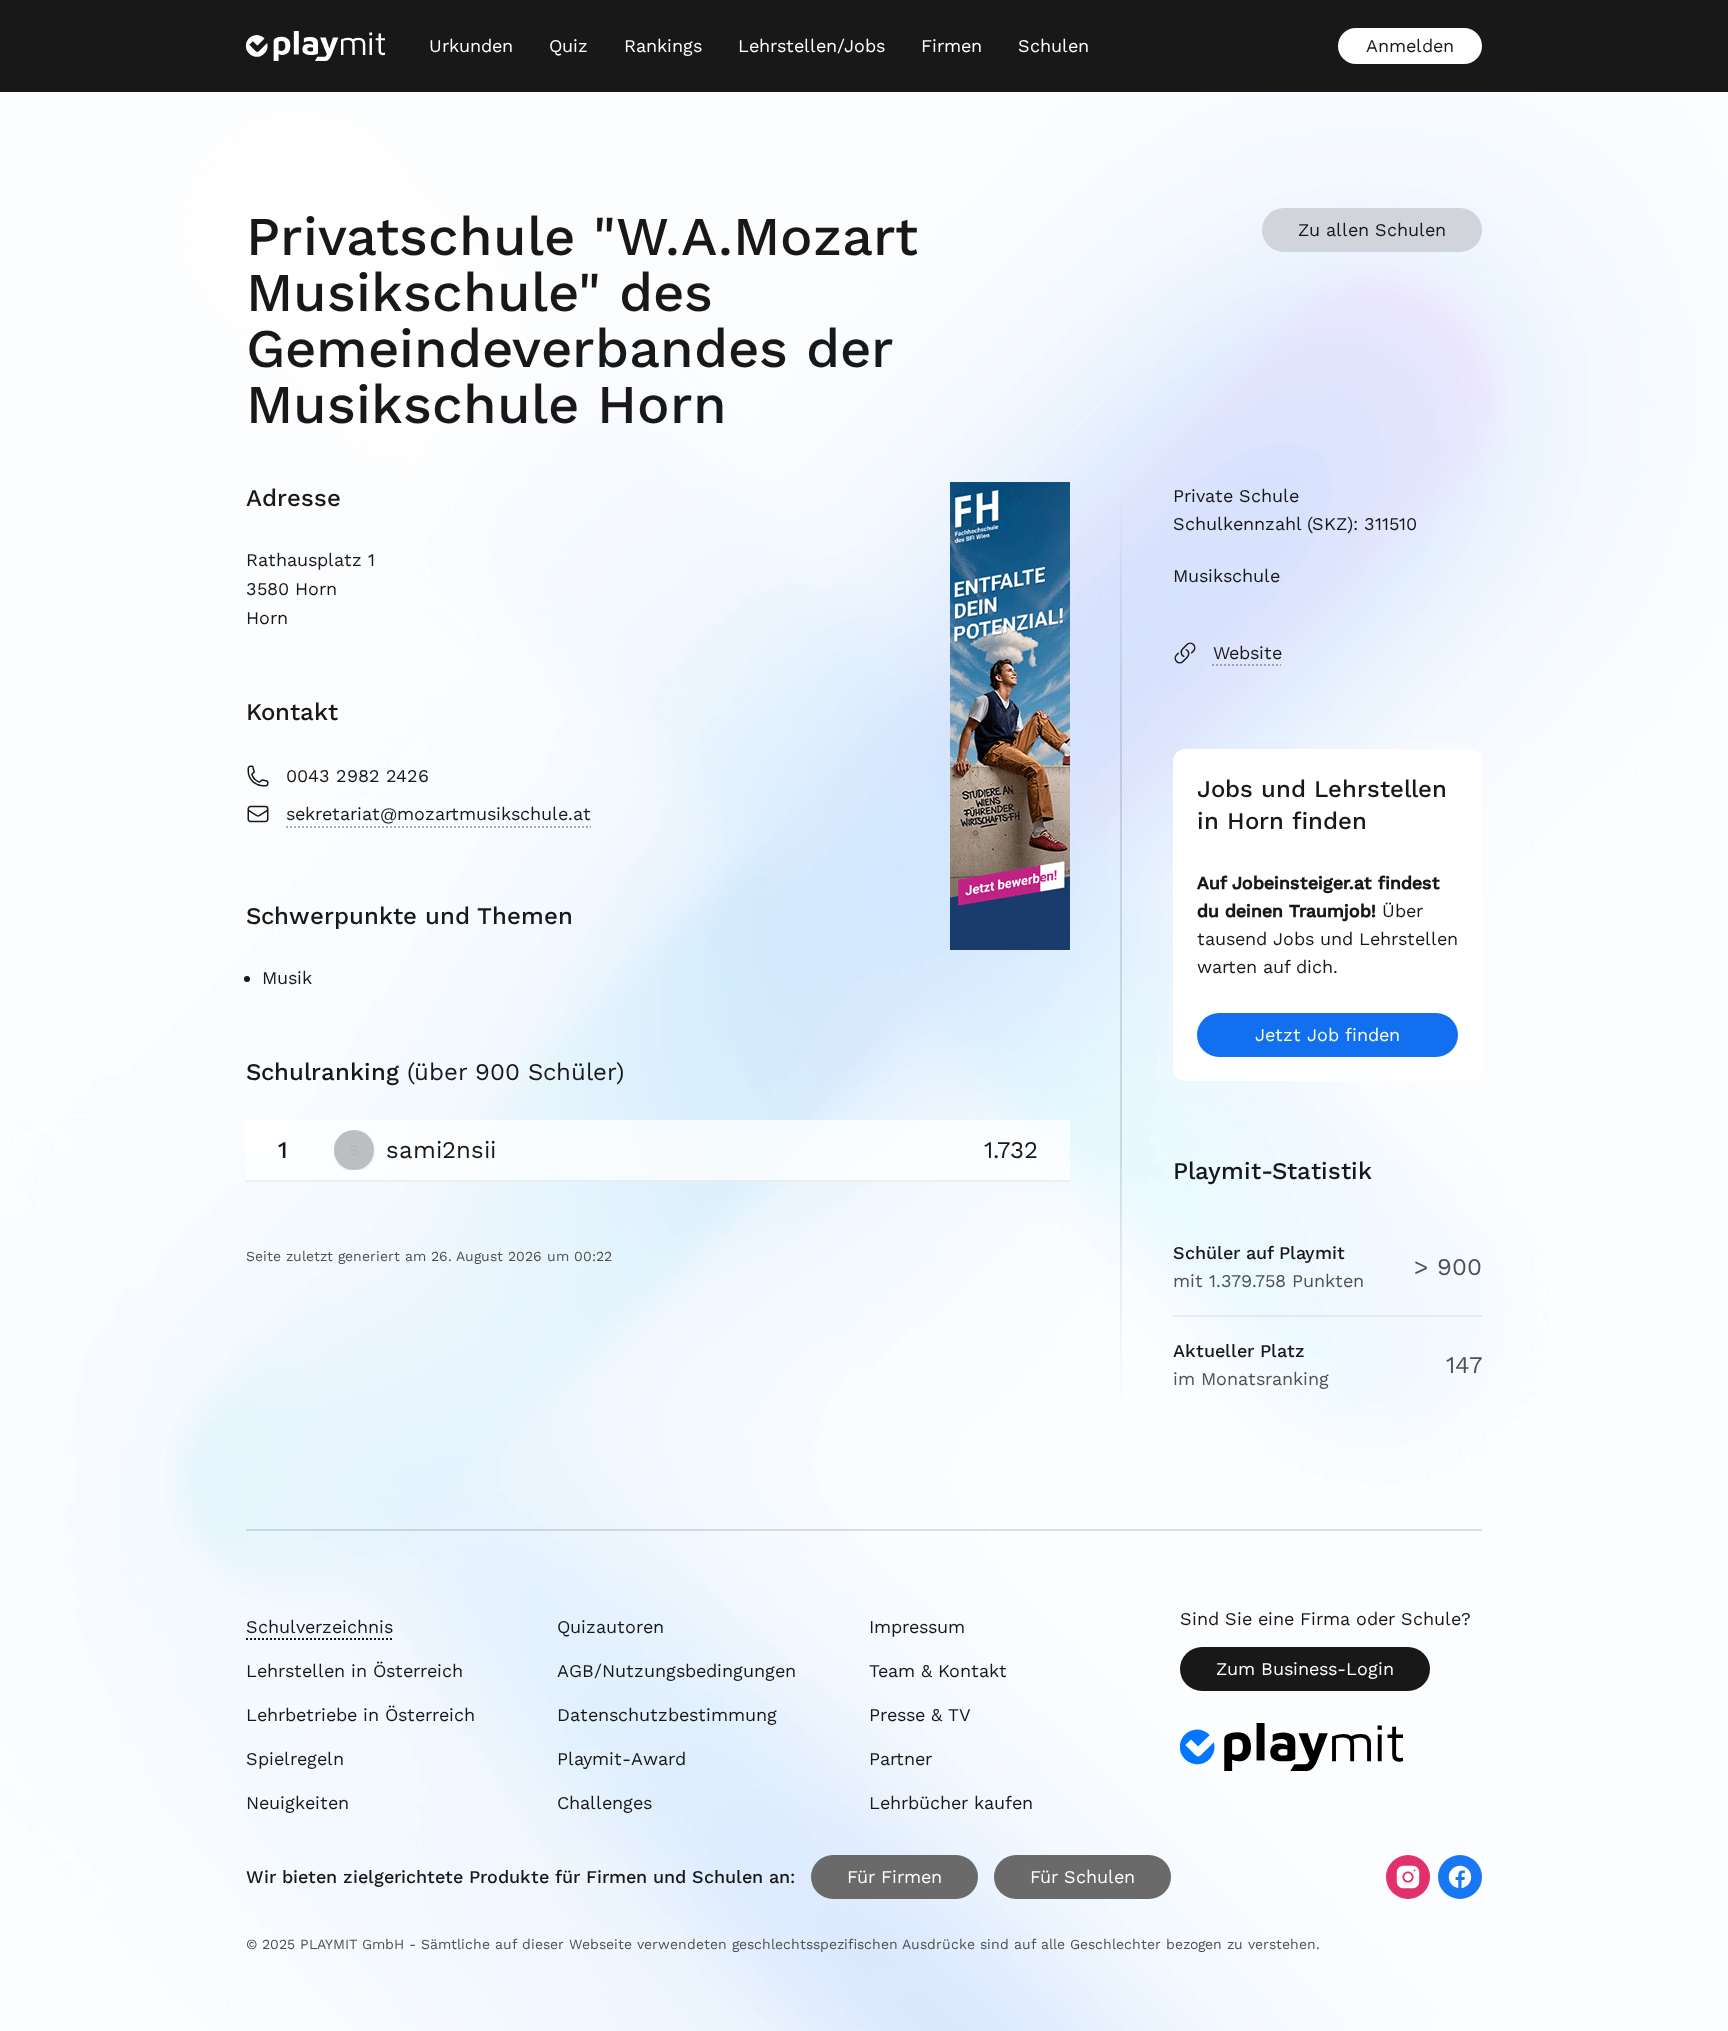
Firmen (951, 45)
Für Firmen (894, 1876)
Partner (900, 1758)
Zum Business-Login (1305, 1668)
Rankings (663, 45)
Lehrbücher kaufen (951, 1802)
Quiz (568, 45)
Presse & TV (920, 1714)
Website (1247, 652)
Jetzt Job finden (1327, 1034)
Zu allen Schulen (1372, 229)
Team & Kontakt (938, 1670)
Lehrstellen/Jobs (811, 45)
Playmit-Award (621, 1758)
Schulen (1053, 45)
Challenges (604, 1802)
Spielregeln (295, 1758)
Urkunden (471, 45)
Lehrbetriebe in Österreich (360, 1714)
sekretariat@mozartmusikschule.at (438, 813)
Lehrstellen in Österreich (354, 1670)
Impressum (917, 1626)
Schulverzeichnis (319, 1626)
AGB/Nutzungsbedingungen (676, 1670)
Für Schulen (1082, 1876)
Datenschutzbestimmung (667, 1714)
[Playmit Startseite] (315, 46)
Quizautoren (610, 1626)
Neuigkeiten (297, 1802)
